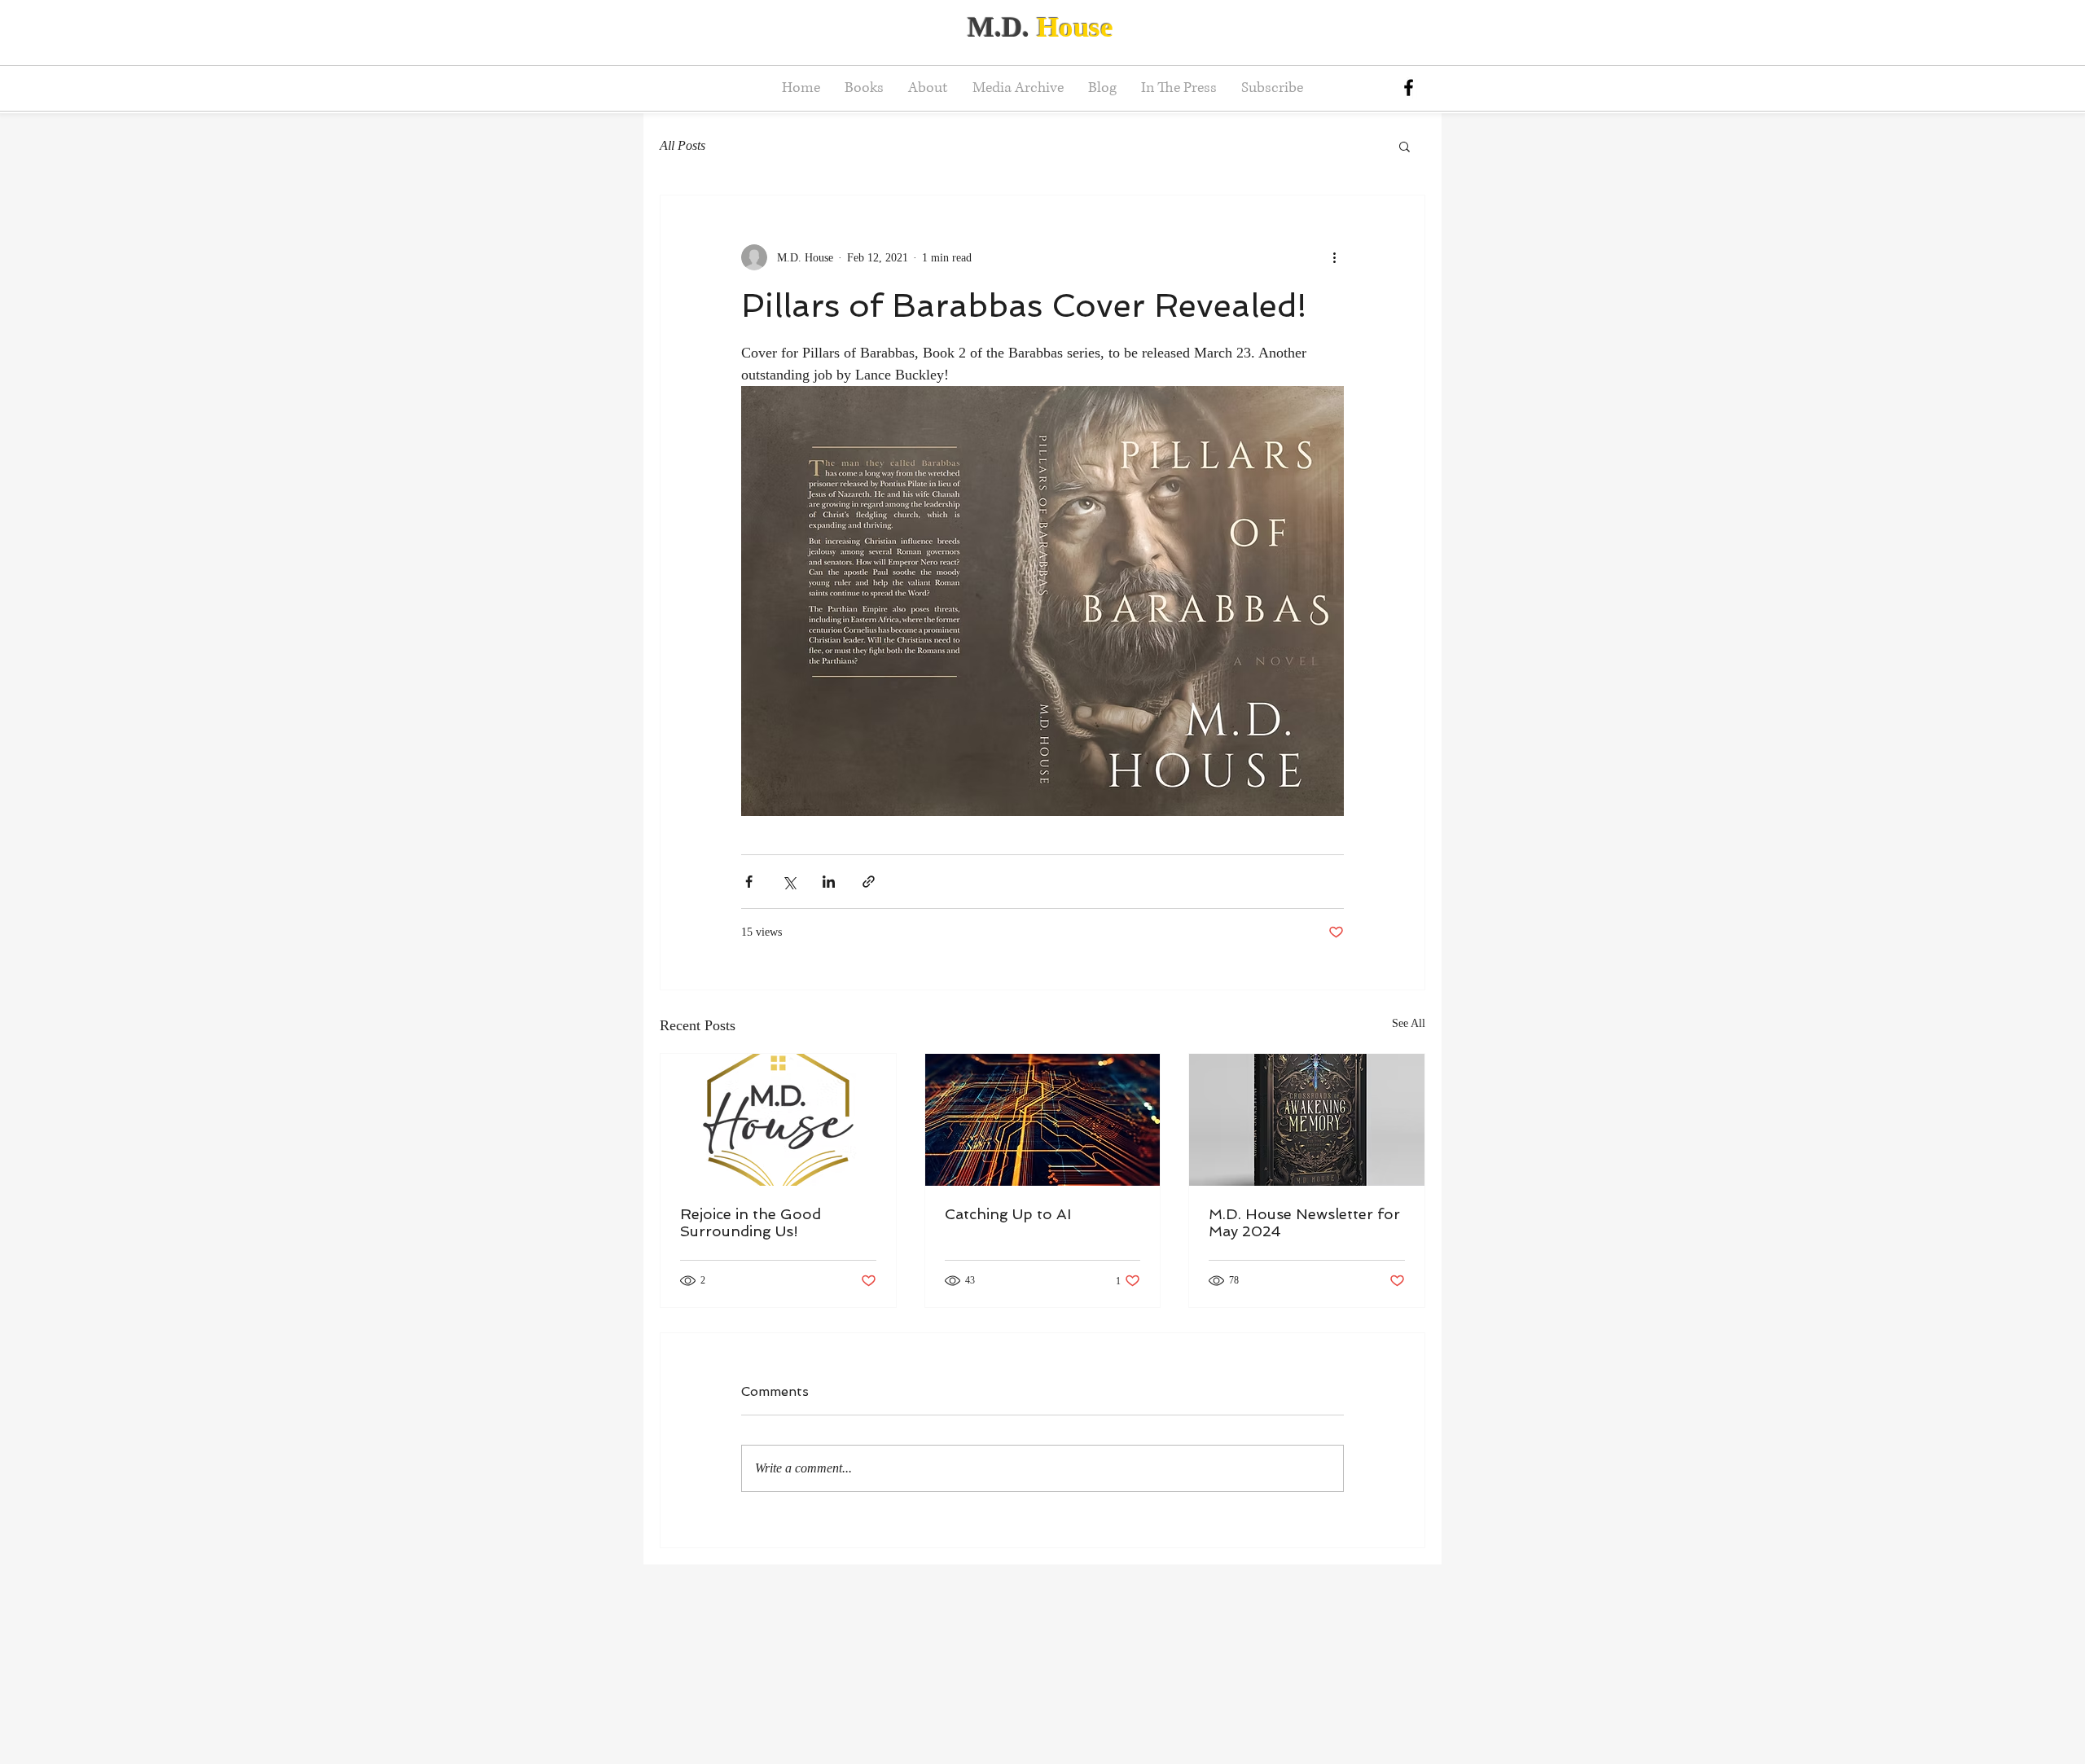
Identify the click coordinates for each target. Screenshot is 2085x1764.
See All (1409, 1023)
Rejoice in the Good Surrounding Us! (751, 1222)
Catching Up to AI (1008, 1214)
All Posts (683, 145)
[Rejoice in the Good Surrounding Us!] (778, 1120)
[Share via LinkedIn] (829, 882)
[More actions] (1334, 257)
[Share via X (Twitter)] (789, 882)
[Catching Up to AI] (1043, 1120)
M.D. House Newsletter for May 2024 (1304, 1222)
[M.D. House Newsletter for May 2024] (1307, 1120)
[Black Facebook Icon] (1409, 88)
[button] (1405, 146)
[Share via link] (869, 882)
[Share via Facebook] (749, 882)
